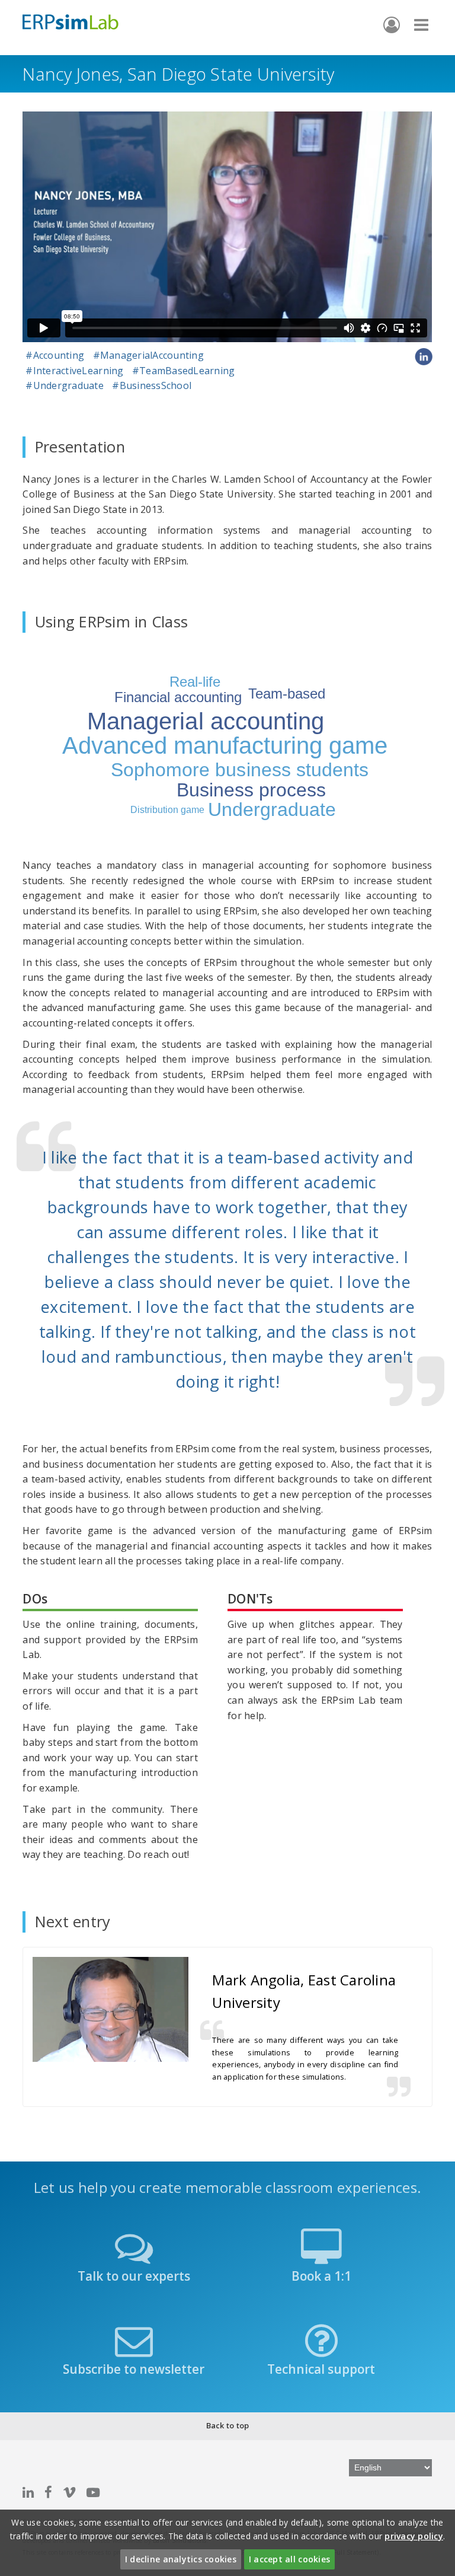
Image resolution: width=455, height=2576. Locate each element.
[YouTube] (93, 2492)
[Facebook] (48, 2492)
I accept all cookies (289, 2559)
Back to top (228, 2425)
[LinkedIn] (28, 2492)
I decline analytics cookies (181, 2559)
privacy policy (414, 2536)
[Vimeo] (69, 2492)
